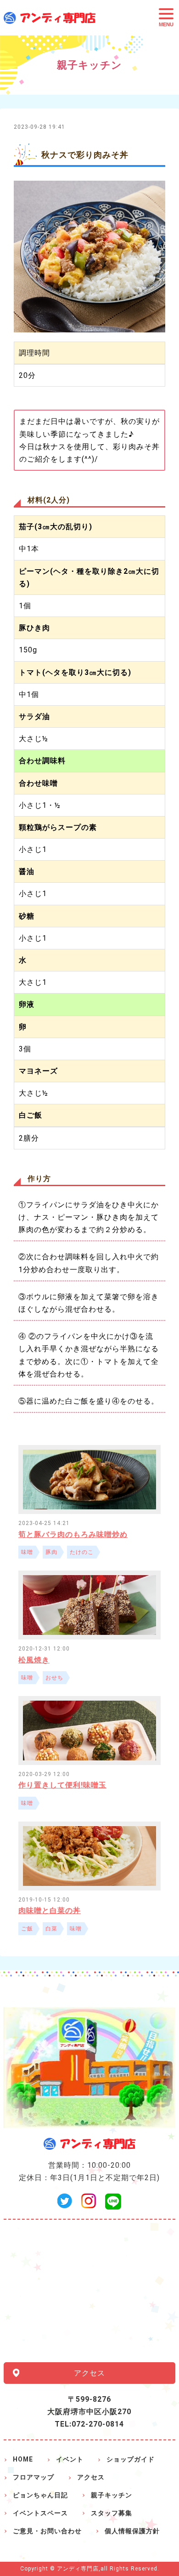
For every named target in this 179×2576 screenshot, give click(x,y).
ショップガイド (131, 2459)
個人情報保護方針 (132, 2531)
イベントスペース (40, 2513)
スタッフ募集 (112, 2513)
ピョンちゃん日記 (40, 2495)
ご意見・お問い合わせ (47, 2531)
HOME (23, 2459)
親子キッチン (112, 2495)
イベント (70, 2459)
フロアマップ (34, 2477)
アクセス (89, 2373)
